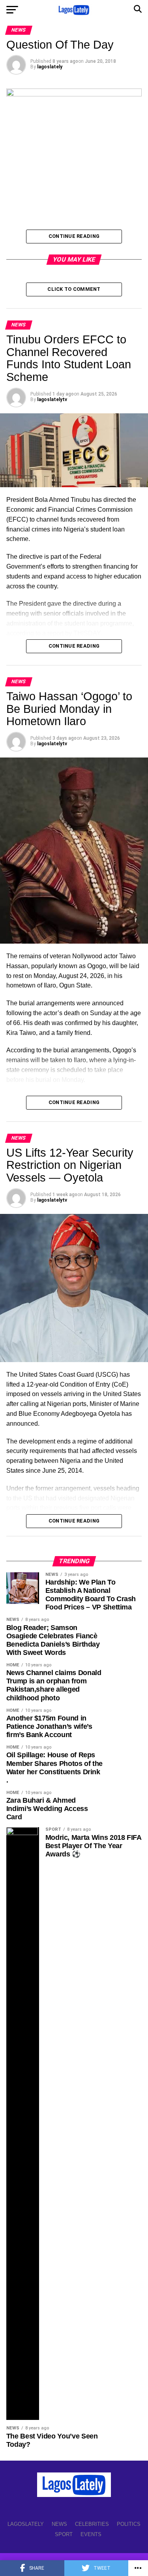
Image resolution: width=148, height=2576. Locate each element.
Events (91, 2534)
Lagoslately (26, 2524)
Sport (64, 2534)
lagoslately (50, 67)
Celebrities (92, 2524)
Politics (129, 2524)
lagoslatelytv (52, 399)
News (59, 2524)
